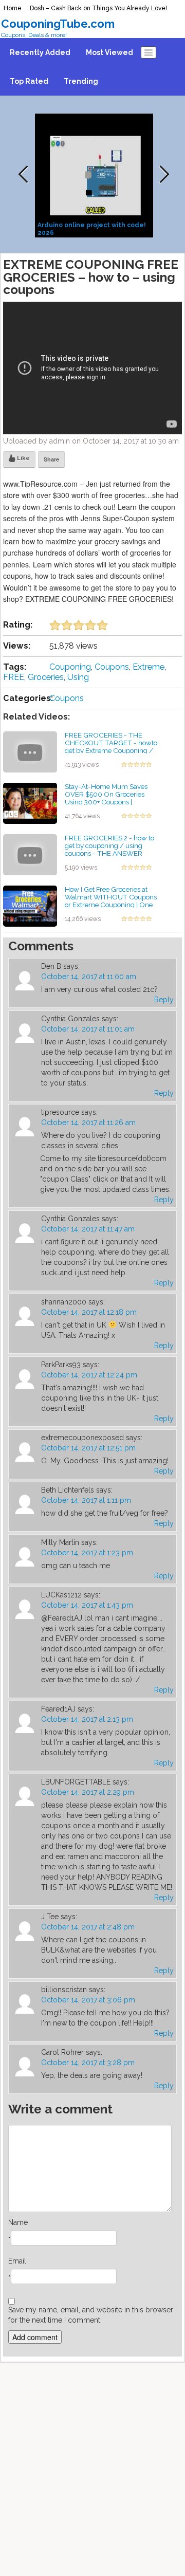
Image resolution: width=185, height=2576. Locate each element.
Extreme (149, 667)
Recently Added (40, 52)
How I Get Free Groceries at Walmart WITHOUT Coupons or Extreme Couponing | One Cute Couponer (111, 900)
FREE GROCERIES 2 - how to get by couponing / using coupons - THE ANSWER (109, 845)
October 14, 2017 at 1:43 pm (87, 1605)
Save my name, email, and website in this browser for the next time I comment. (91, 2315)
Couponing (70, 667)
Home (13, 8)
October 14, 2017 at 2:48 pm (88, 1927)
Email (17, 2261)
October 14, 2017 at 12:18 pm (89, 1312)
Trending (81, 81)
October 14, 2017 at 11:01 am (88, 1029)
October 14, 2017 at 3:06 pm (88, 2000)
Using (78, 677)
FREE (14, 677)
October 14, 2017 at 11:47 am (88, 1229)
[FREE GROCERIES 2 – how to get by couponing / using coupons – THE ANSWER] (30, 854)
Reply (164, 1000)
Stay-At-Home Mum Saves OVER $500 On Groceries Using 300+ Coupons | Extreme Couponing (106, 798)
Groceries (46, 677)
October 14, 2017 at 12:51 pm (88, 1448)
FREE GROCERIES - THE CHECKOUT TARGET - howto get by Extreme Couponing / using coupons (111, 746)
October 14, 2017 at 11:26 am (88, 1123)
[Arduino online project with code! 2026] (95, 175)
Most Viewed (109, 52)
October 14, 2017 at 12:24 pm (89, 1375)
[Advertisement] (92, 2467)
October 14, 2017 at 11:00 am (89, 977)
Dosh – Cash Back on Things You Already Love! (98, 8)
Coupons (112, 667)
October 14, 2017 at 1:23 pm (87, 1553)
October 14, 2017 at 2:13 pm (87, 1719)
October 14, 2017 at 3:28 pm (88, 2063)
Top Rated (29, 81)
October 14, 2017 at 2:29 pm (88, 1792)
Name (18, 2222)
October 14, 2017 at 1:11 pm (86, 1500)
